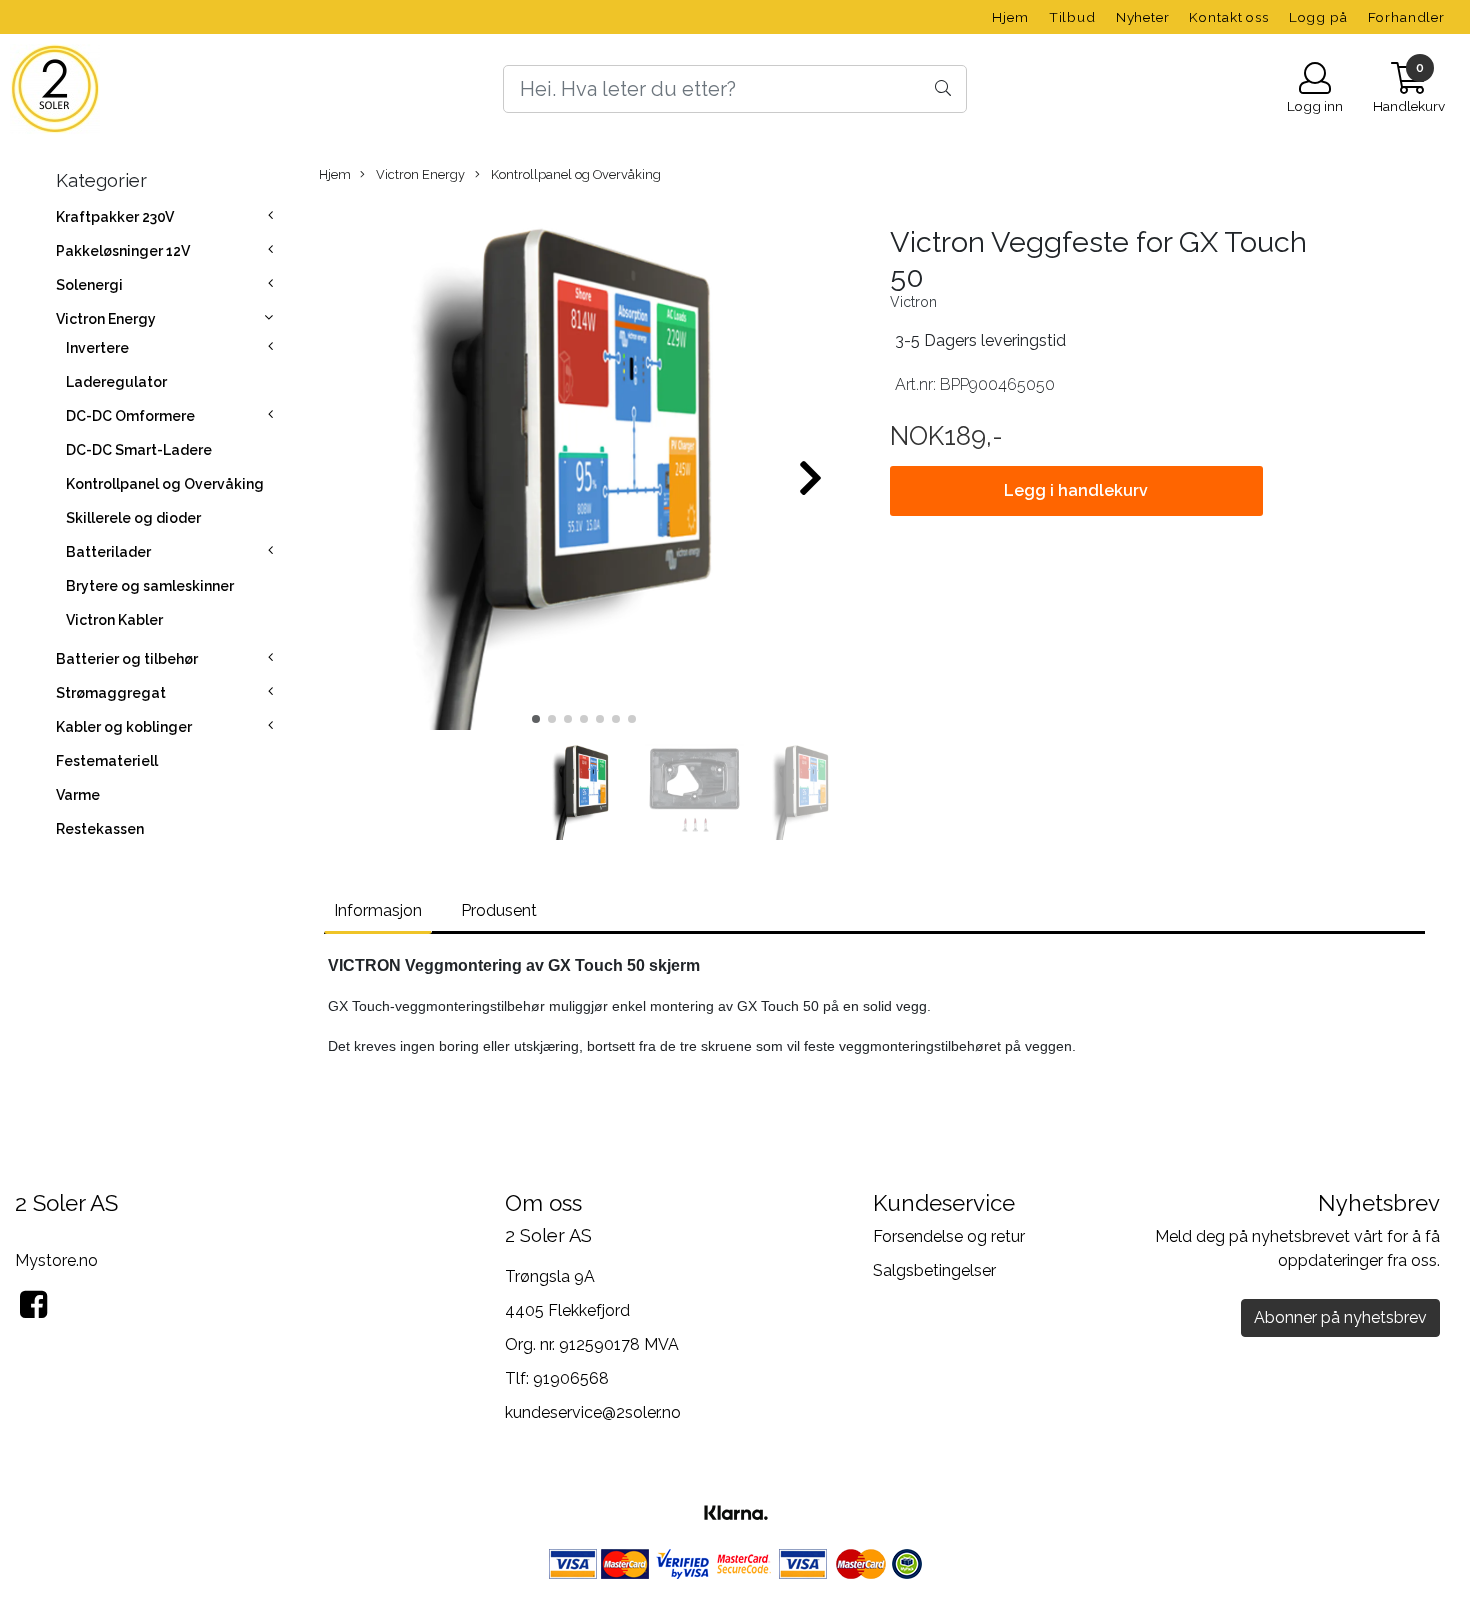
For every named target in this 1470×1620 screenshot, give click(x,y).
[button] (536, 719)
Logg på (1318, 17)
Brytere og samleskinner (150, 586)
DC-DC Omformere (130, 416)
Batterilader (108, 552)
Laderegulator (116, 382)
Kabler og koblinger (124, 727)
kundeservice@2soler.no (593, 1412)
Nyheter (1143, 17)
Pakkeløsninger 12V (123, 251)
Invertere (97, 348)
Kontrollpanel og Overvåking (165, 484)
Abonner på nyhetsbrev (1340, 1317)
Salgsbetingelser (934, 1270)
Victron (913, 302)
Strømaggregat (111, 693)
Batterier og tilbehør (127, 659)
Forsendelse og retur (949, 1236)
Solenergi (89, 285)
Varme (78, 795)
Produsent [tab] (499, 910)
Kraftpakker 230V (115, 217)
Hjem (1010, 17)
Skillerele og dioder (133, 518)
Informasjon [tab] (378, 910)
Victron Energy (106, 319)
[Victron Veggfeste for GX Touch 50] (584, 469)
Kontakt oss (1228, 17)
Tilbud (1072, 17)
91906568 (571, 1378)
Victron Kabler (114, 620)
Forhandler (1407, 17)
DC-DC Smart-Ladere (139, 450)
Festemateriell (107, 761)
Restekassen (100, 829)
